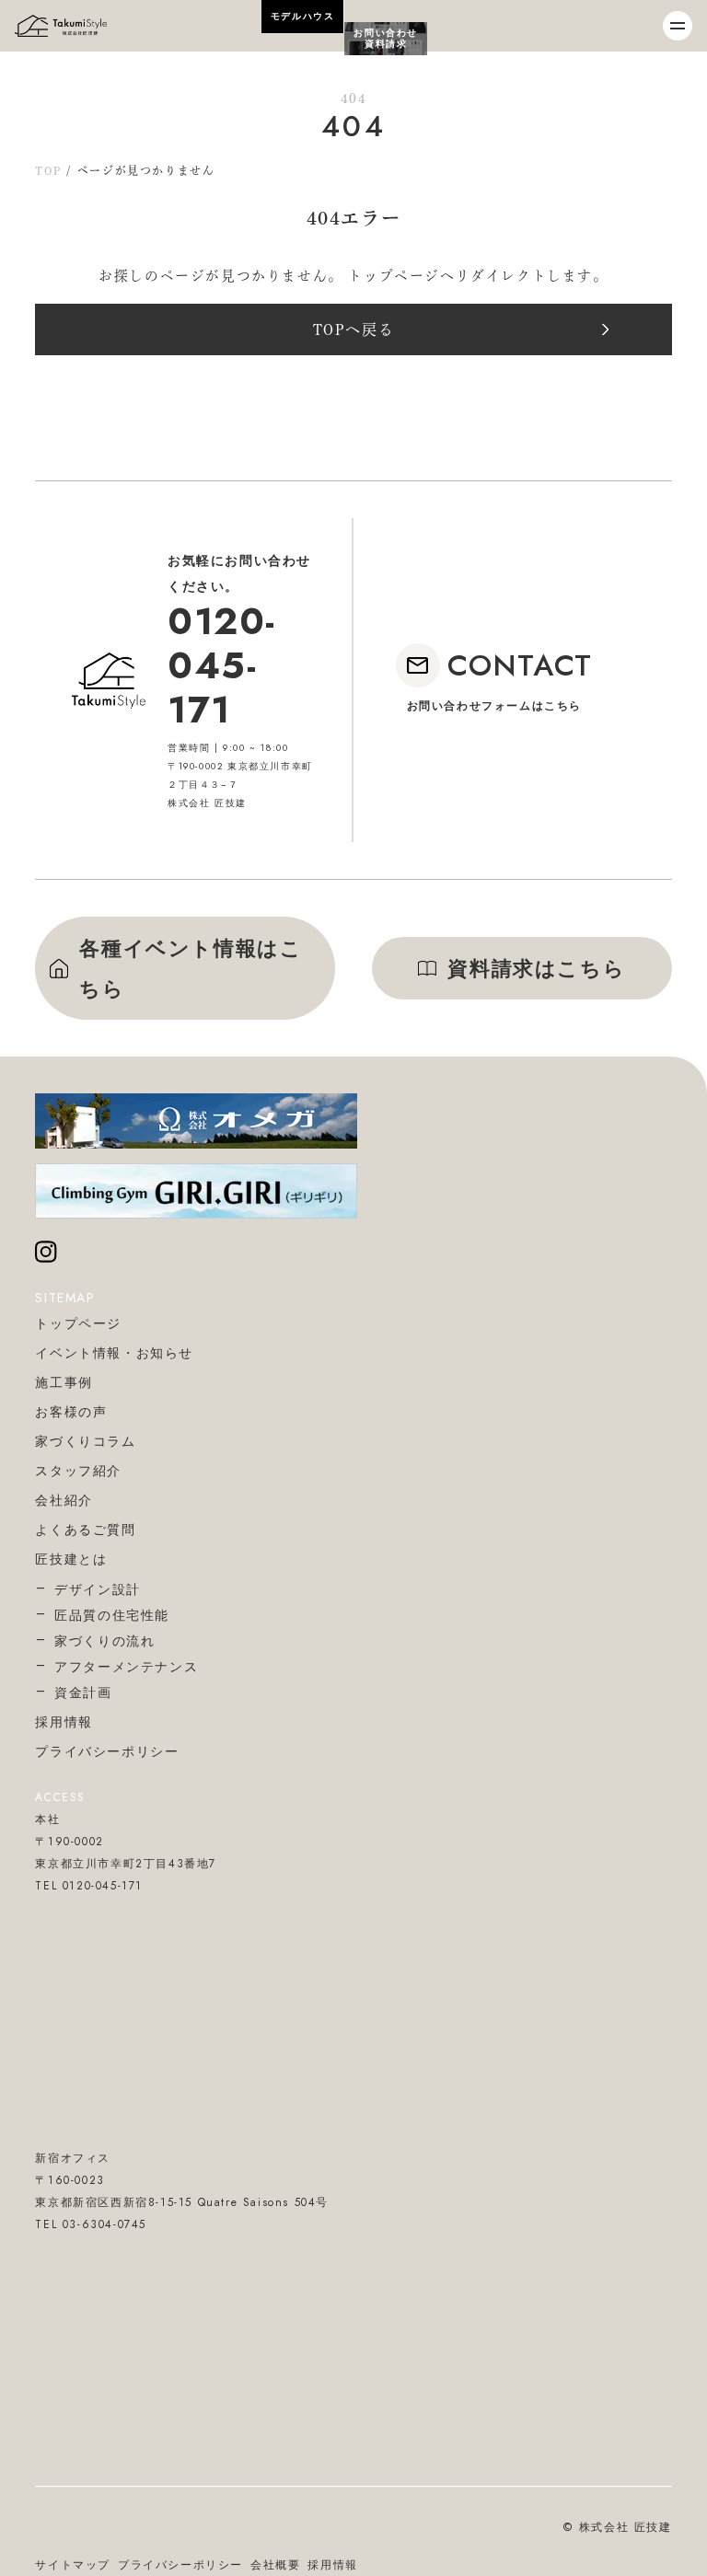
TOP (48, 170)
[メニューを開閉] (678, 26)
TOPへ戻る (354, 329)
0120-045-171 (222, 665)
